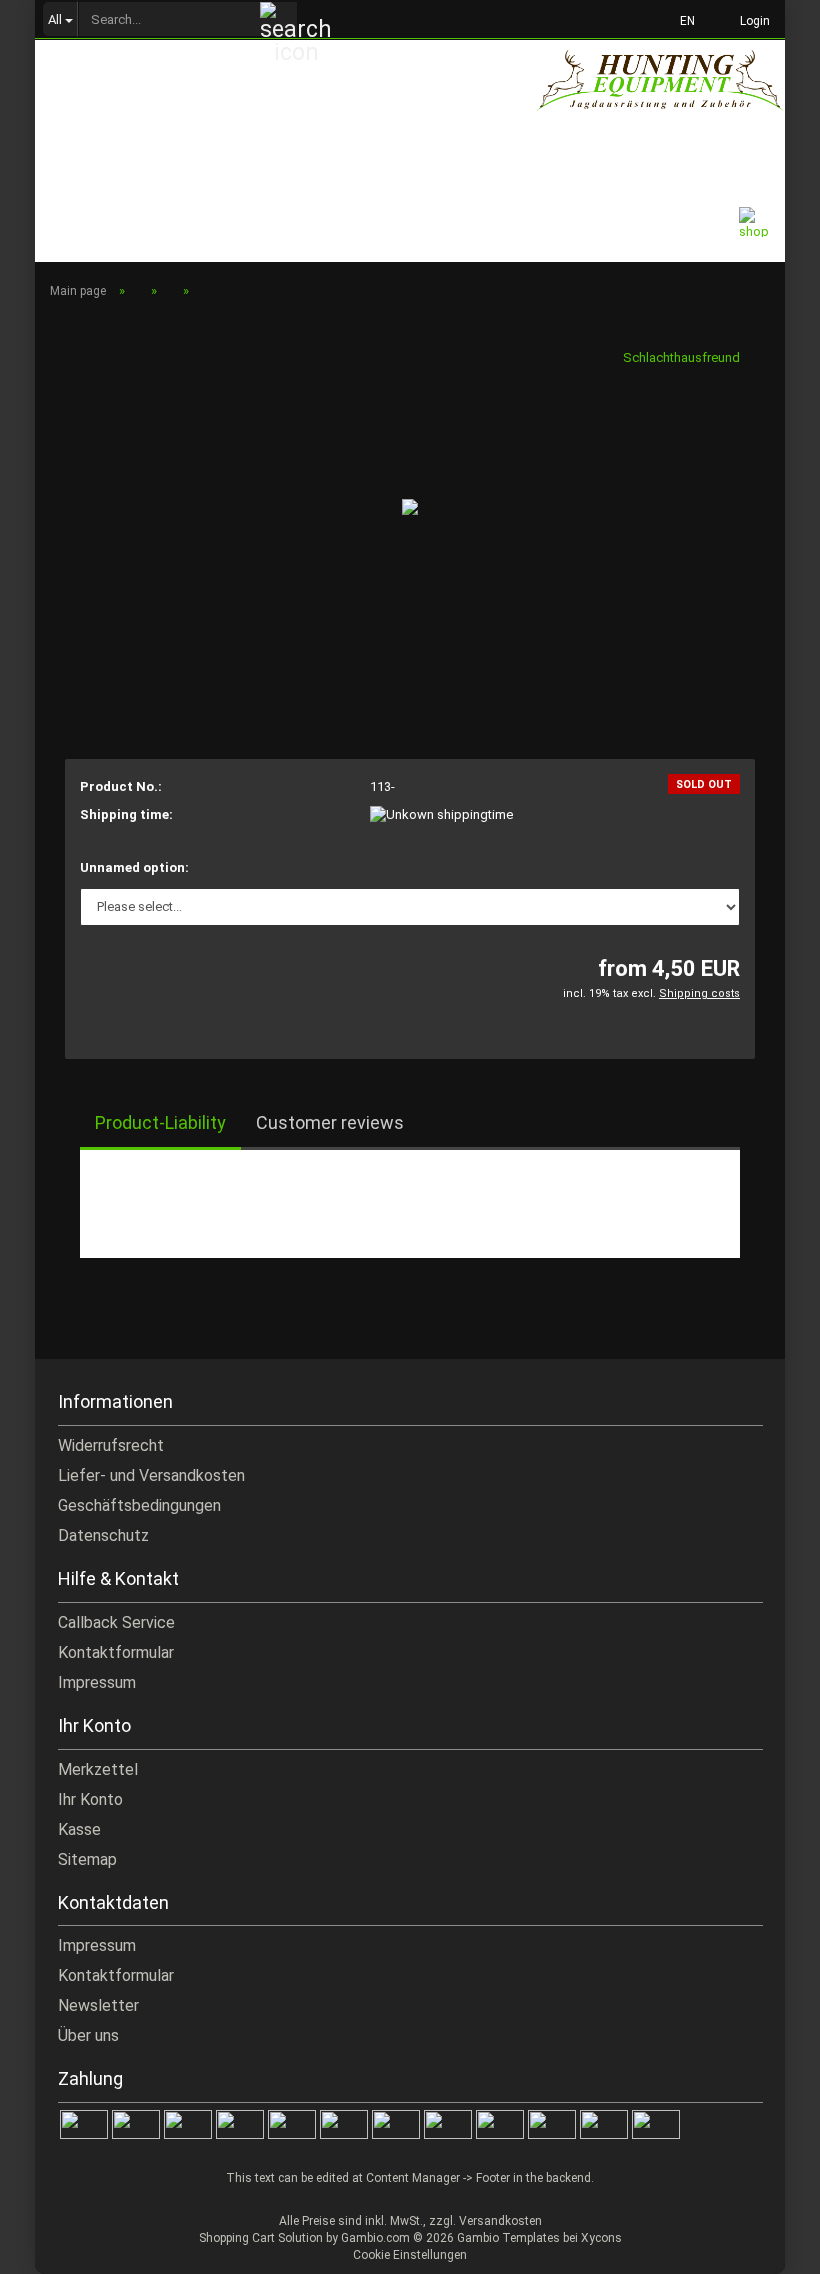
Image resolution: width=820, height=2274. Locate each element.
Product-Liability (160, 1122)
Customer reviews (330, 1122)
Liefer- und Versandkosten (151, 1475)
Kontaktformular (116, 1652)
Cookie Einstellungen (410, 2255)
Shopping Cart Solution (261, 2238)
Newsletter (98, 2005)
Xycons (601, 2238)
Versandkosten (500, 2221)
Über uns (88, 2035)
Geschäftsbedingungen (139, 1505)
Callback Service (116, 1622)
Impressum (97, 1682)
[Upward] (765, 2244)
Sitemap (87, 1859)
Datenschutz (103, 1535)
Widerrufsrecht (111, 1445)
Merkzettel (98, 1769)
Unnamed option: (134, 867)
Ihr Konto (90, 1799)
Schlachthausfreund (681, 357)
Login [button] (752, 21)
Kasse (79, 1829)
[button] (681, 20)
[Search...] (279, 20)
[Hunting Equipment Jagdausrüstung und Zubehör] (660, 94)
